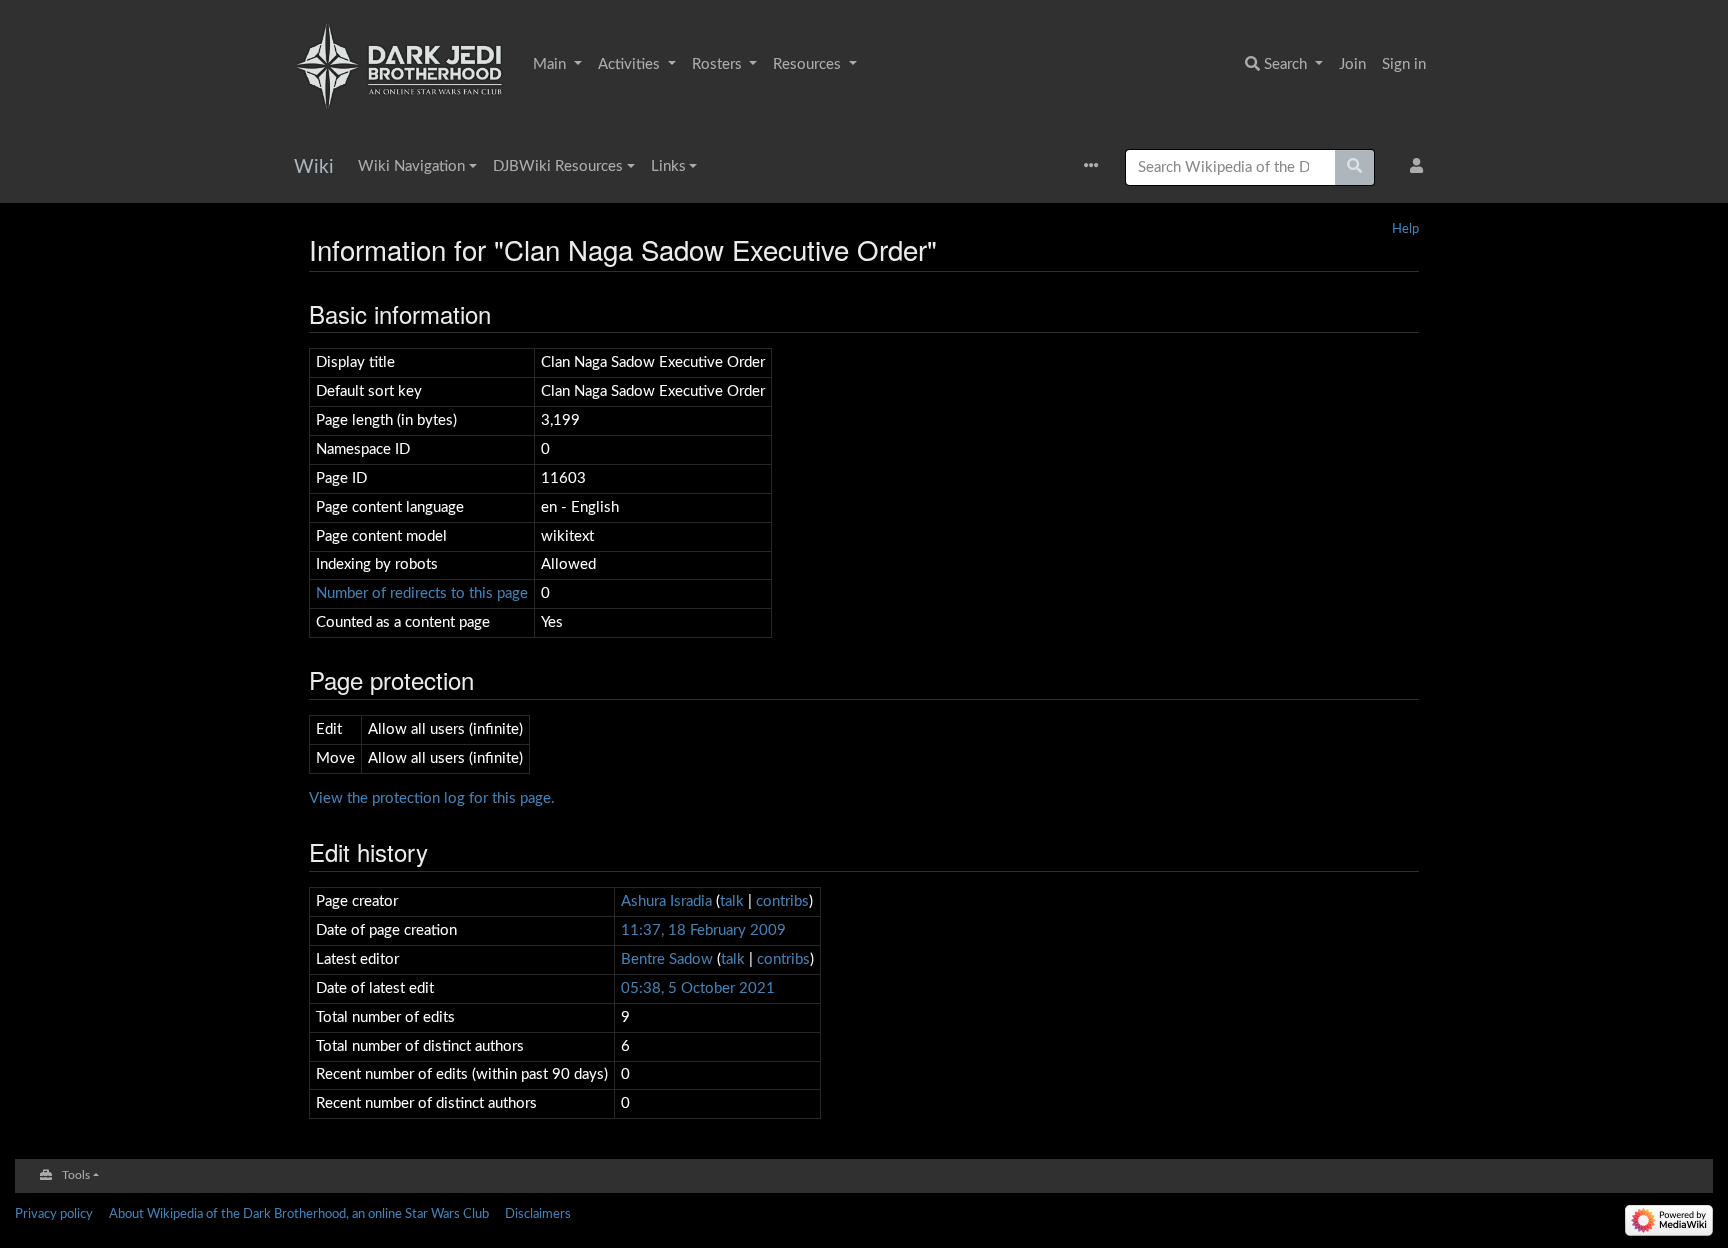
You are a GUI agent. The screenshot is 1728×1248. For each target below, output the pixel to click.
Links (668, 166)
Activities (631, 64)
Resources (809, 64)
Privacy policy (54, 1214)
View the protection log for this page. (432, 798)
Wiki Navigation (411, 166)
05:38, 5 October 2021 (698, 988)
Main (551, 64)
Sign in (1404, 64)
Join (1352, 64)
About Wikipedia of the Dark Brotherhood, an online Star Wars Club (299, 1214)
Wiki (314, 167)
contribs (782, 901)
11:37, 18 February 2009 (703, 930)
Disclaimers (538, 1214)
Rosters (719, 64)
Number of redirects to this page (422, 593)
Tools (76, 1175)
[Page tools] (1096, 167)
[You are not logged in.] (1420, 167)
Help (1405, 229)
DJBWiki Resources (558, 166)
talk (732, 901)
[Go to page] (1355, 167)
